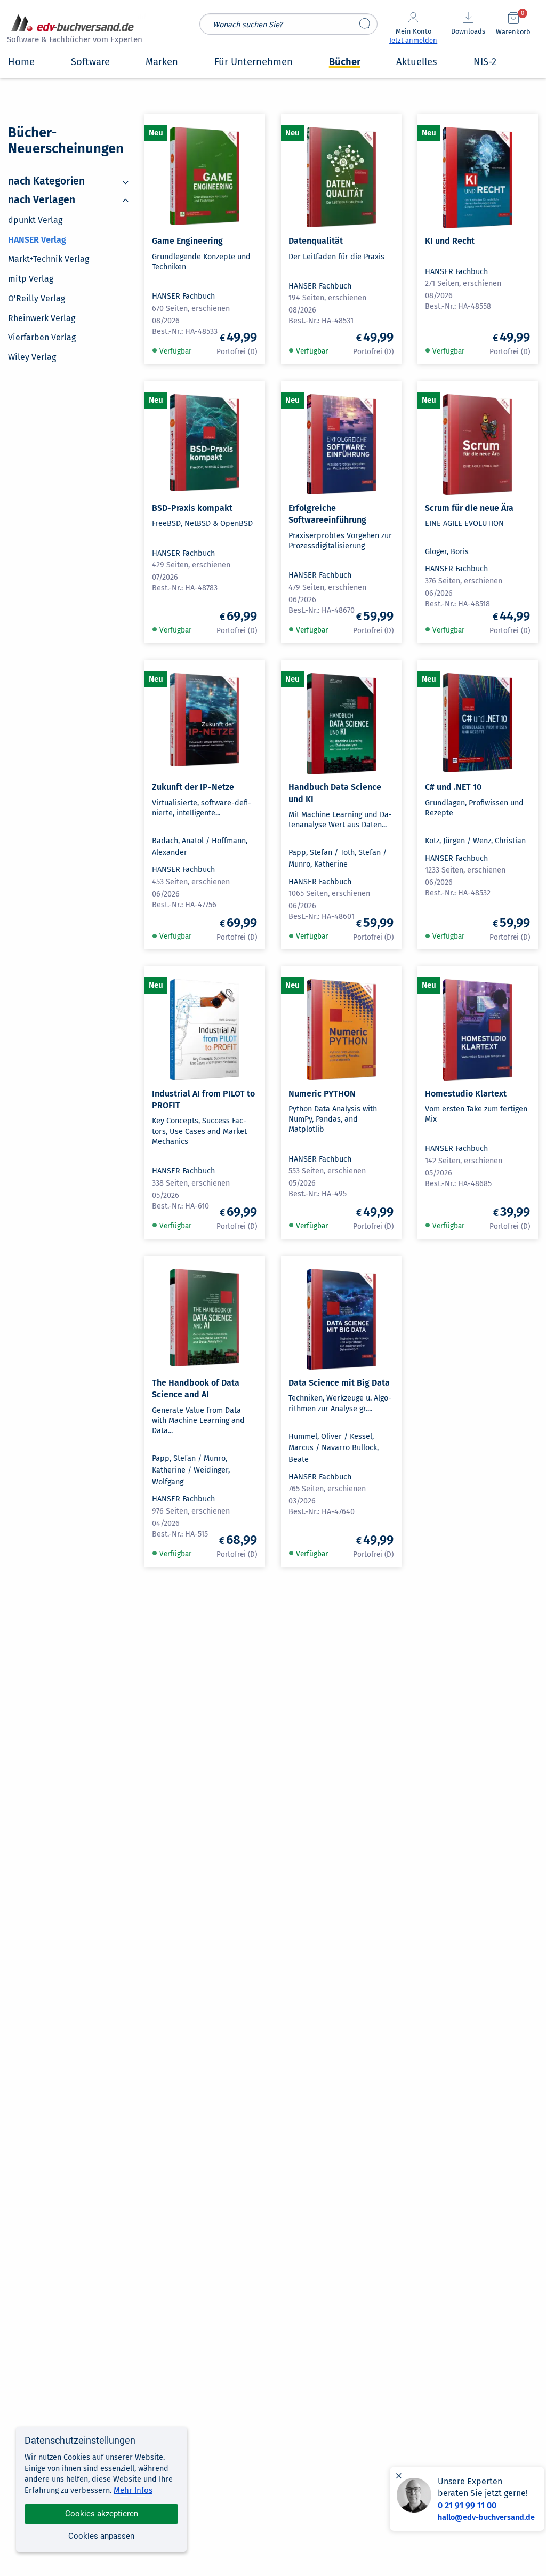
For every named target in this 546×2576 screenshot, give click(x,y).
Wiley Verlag (32, 357)
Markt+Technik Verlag (49, 259)
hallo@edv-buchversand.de (486, 2518)
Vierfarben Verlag (42, 338)
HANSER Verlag (37, 240)
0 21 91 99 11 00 (467, 2505)
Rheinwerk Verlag (42, 318)
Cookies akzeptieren (102, 2514)
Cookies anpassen (101, 2536)
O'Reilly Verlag (37, 298)
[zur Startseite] (73, 30)
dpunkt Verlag (35, 220)
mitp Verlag (31, 279)
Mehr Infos (133, 2490)
